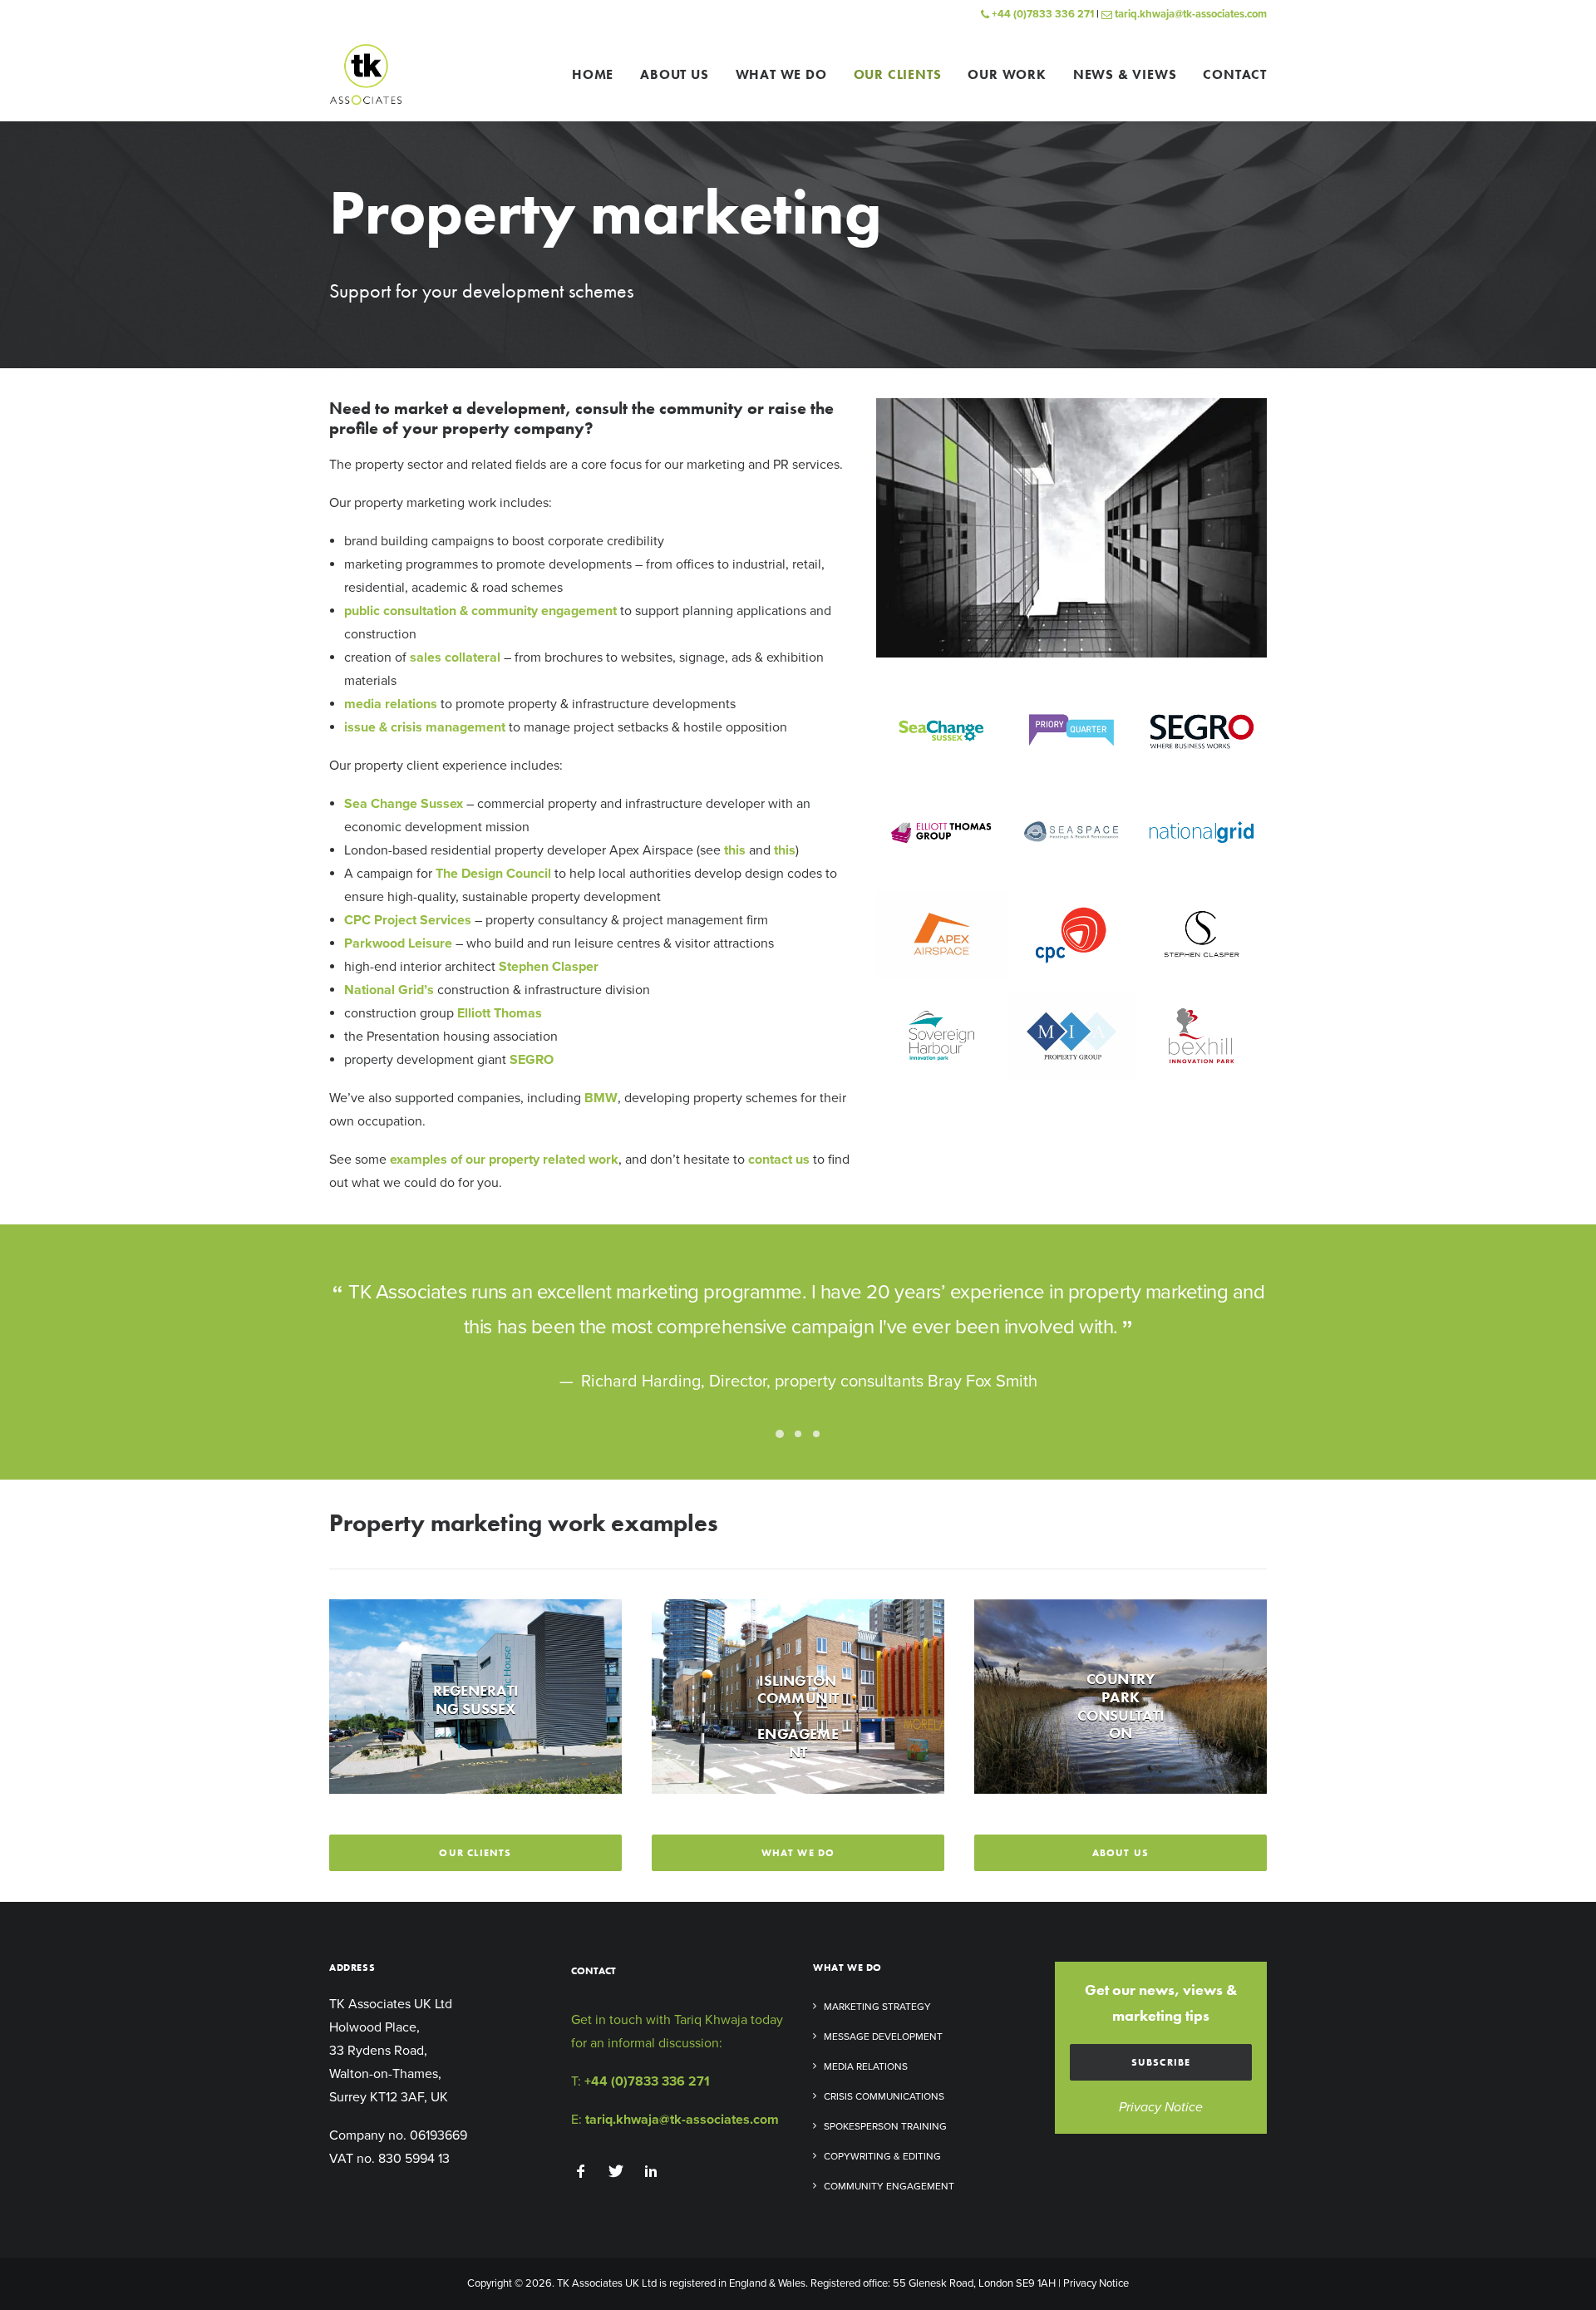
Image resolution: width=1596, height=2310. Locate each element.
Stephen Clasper (549, 967)
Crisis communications (884, 2096)
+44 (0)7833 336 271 (1042, 14)
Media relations (866, 2066)
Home (593, 74)
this (735, 850)
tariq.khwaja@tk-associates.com (1190, 14)
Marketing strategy (877, 2007)
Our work (1007, 74)
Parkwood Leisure (398, 943)
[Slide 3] (816, 1434)
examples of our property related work (504, 1160)
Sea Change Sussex (404, 804)
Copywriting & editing (882, 2156)
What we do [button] (798, 1853)
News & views (1125, 74)
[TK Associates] (366, 74)
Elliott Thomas (500, 1013)
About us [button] (1121, 1853)
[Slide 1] (780, 1434)
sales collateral (455, 658)
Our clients (898, 74)
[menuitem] (598, 74)
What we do (781, 74)
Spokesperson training (885, 2126)
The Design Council (493, 874)
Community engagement (889, 2186)
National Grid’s (389, 990)
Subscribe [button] (1161, 2062)
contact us (779, 1160)
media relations (391, 704)
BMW (601, 1098)
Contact (1235, 74)
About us (674, 74)
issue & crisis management (425, 727)
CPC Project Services (408, 920)
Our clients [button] (475, 1853)
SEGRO (532, 1060)
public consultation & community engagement (480, 611)
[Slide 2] (798, 1434)
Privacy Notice (1161, 2107)
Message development (883, 2037)
